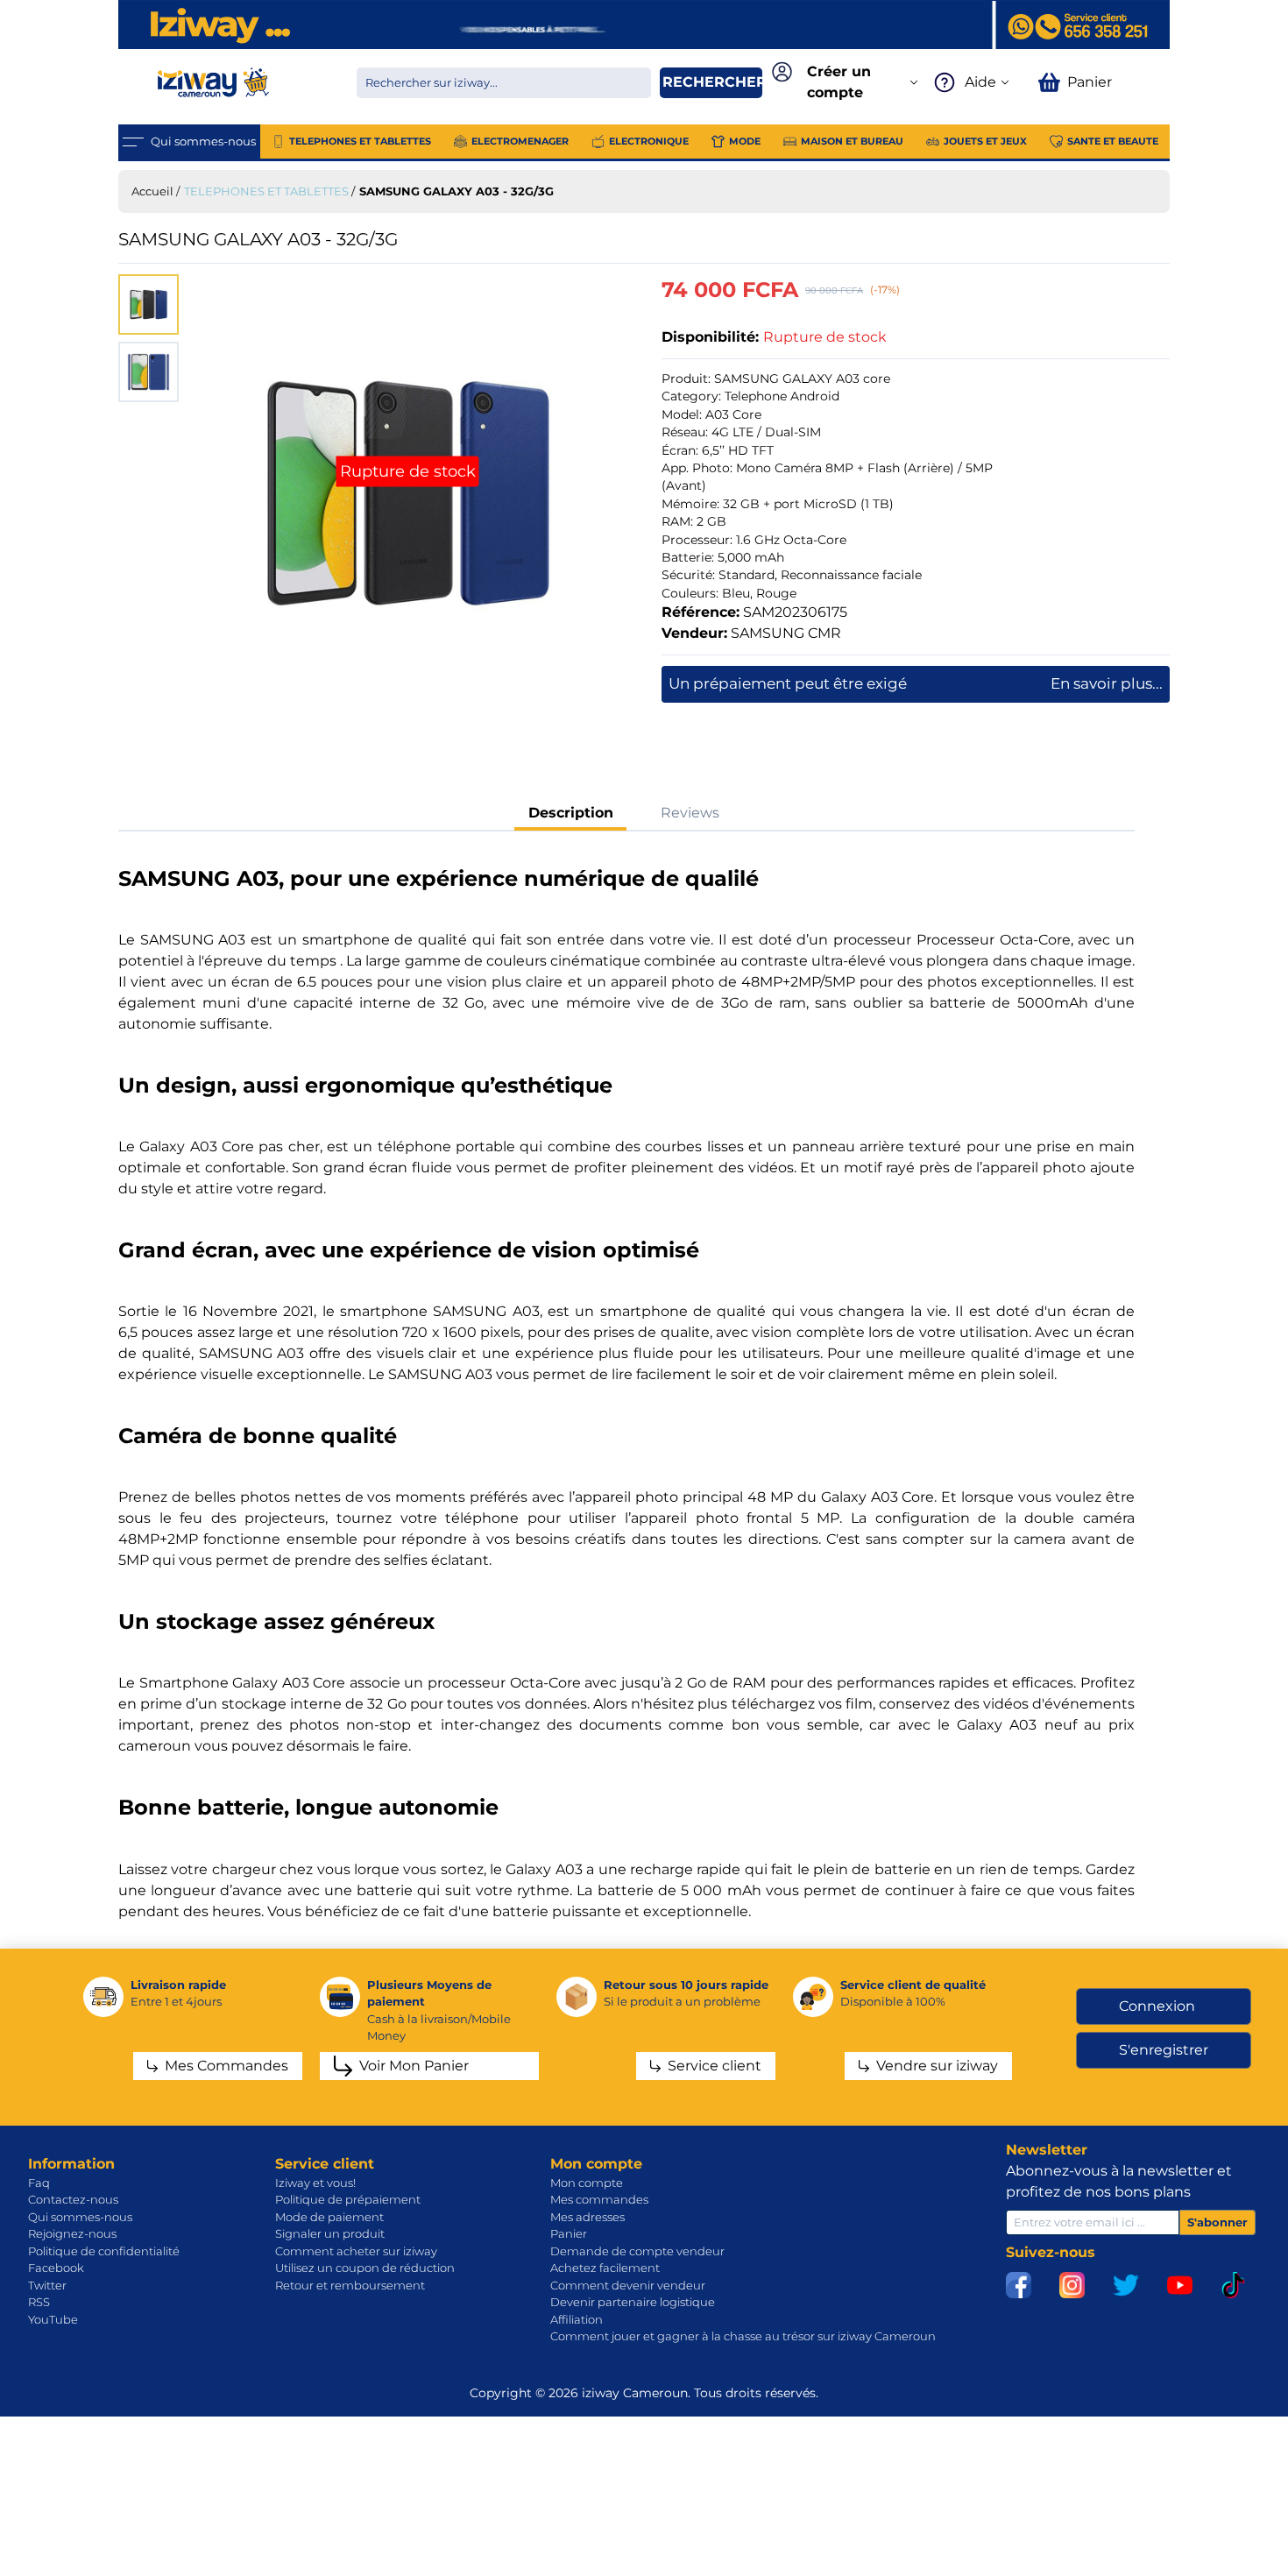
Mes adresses (587, 2217)
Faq (39, 2183)
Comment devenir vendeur (628, 2285)
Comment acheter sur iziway (356, 2251)
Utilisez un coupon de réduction (365, 2268)
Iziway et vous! (315, 2183)
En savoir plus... (1107, 683)
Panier (569, 2233)
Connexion (1157, 2006)
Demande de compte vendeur (637, 2251)
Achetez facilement (605, 2268)
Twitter (47, 2285)
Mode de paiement (329, 2217)
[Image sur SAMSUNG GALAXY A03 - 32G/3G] (408, 493)
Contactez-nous (73, 2199)
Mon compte (587, 2183)
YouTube (53, 2319)
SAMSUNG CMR (786, 633)
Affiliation (577, 2319)
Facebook (56, 2268)
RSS (39, 2302)
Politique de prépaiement (348, 2199)
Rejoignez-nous (72, 2233)
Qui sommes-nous (80, 2217)
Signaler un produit (330, 2233)
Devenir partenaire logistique (633, 2302)
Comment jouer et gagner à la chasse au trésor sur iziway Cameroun (743, 2336)
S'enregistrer (1164, 2050)
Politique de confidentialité (104, 2251)
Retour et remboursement (350, 2285)
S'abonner (1217, 2222)
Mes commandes (599, 2199)
